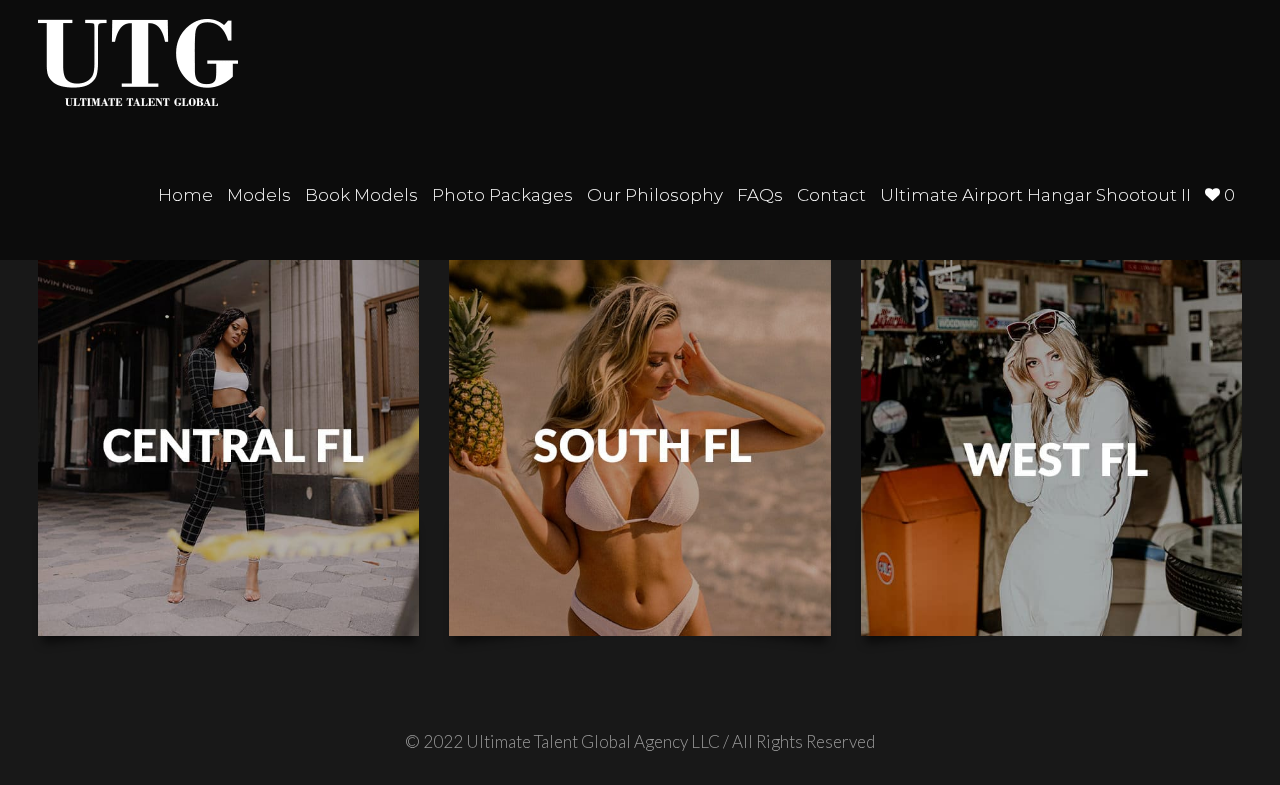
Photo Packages (502, 195)
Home (185, 195)
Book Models (361, 195)
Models (259, 195)
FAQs (760, 195)
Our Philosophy (655, 195)
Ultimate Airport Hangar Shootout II (1035, 195)
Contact (831, 195)
